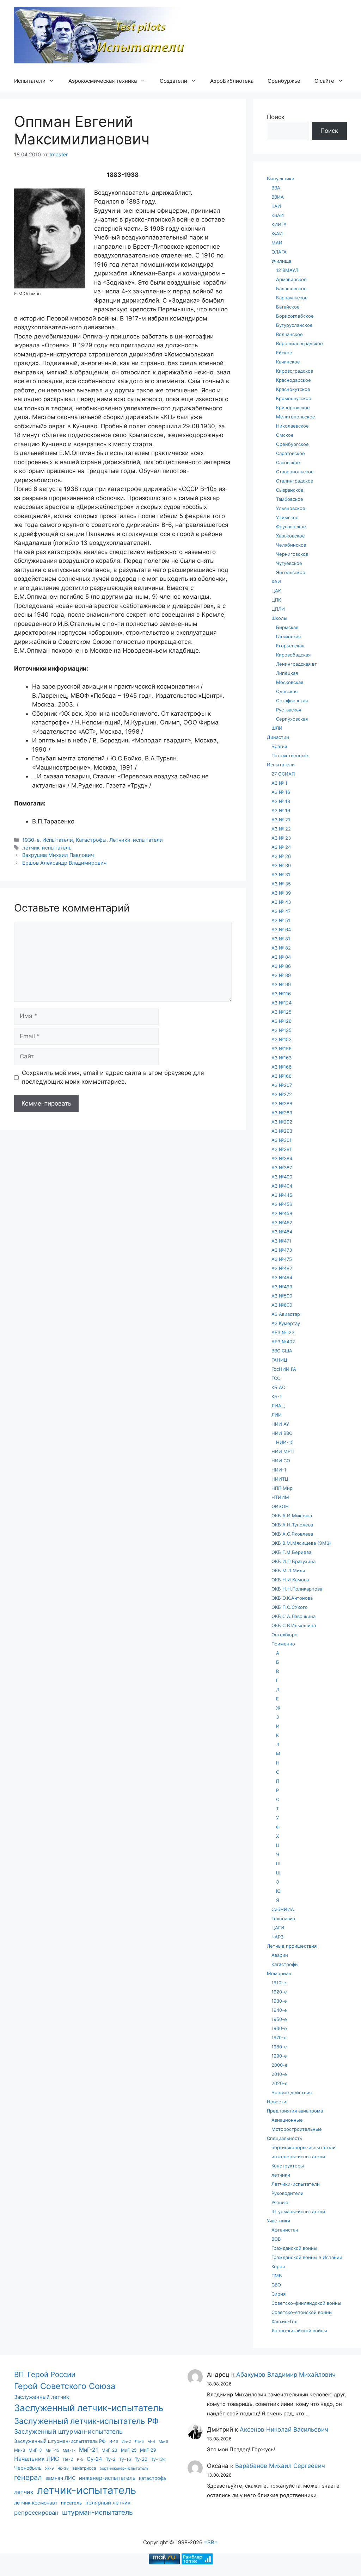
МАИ (277, 243)
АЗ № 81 (281, 939)
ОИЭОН (280, 1506)
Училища (281, 261)
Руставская (289, 710)
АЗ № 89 (281, 975)
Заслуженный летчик (42, 2397)
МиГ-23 (109, 2450)
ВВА (276, 188)
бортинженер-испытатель (124, 2468)
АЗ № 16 (281, 792)
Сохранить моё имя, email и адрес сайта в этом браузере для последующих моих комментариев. (113, 1077)
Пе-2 (68, 2459)
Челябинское (291, 545)
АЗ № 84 (281, 957)
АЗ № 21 (281, 820)
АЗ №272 (282, 1094)
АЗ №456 (282, 1204)
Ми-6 (163, 2442)
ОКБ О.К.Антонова (292, 1598)
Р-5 (80, 2460)
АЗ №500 (282, 1296)
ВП (19, 2374)
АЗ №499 (282, 1287)
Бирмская (287, 627)
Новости (277, 2102)
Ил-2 (126, 2441)
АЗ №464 (282, 1232)
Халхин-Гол (284, 2321)
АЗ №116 (281, 994)
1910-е (279, 1983)
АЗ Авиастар (286, 1314)
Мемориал (279, 1973)
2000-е (280, 2065)
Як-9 (50, 2468)
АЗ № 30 (281, 865)
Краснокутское (293, 389)
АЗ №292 (282, 1122)
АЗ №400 (282, 1177)
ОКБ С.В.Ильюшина (294, 1625)
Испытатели (30, 81)
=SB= (211, 2542)
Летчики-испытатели (136, 840)
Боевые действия (292, 2092)
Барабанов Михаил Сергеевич (280, 2466)
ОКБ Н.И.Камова (290, 1580)
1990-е (279, 2056)
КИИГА (279, 224)
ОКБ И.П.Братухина (293, 1561)
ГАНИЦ (279, 1360)
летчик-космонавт (36, 2503)
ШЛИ (277, 728)
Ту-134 (158, 2459)
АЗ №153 (282, 1039)
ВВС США (282, 1351)
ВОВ (276, 2239)
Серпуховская (292, 719)
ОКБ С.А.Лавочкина (293, 1616)
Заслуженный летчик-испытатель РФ (86, 2421)
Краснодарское (293, 380)
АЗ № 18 (281, 801)
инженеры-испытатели (298, 2157)
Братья (279, 746)
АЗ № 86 (281, 966)
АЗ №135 (282, 1030)
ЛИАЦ (278, 1406)
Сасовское (288, 462)
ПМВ (277, 2276)
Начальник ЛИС (37, 2459)
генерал (28, 2477)
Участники (279, 2221)
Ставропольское (295, 472)
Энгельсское (291, 572)
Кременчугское (294, 398)
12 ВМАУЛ (287, 270)
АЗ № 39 (281, 893)
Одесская (287, 691)
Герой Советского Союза (65, 2386)
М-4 (151, 2441)
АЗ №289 (282, 1113)
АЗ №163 (282, 1058)
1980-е (279, 2047)
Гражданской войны (294, 2248)
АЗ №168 (282, 1076)
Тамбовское (290, 499)
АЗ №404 (282, 1186)
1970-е (279, 2037)
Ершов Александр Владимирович (64, 863)
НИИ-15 (285, 1442)
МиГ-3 (35, 2450)
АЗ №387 (282, 1168)
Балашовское (291, 288)
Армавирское (291, 279)
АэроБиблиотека (232, 81)
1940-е (279, 2010)
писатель (71, 2503)
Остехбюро (284, 1635)
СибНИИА (283, 1909)
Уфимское (287, 517)
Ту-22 (141, 2459)
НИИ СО (281, 1461)
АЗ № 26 (281, 856)
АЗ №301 (282, 1140)
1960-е (279, 2028)
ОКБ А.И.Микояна (292, 1516)
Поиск (276, 117)
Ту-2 (111, 2459)
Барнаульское (292, 298)
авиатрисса (84, 2468)
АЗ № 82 (281, 948)
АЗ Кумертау (286, 1323)
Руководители (287, 2193)
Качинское (288, 362)
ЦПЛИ (278, 609)
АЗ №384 (282, 1158)
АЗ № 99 (281, 984)
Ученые (280, 2202)
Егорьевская (290, 646)
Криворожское (293, 407)
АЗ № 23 (281, 838)
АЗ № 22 (281, 829)
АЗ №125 (282, 1012)
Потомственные (290, 755)
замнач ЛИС (60, 2478)
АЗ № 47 (281, 911)
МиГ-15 (52, 2450)
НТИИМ (280, 1497)
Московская (290, 682)
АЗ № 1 (279, 783)
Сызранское (290, 490)
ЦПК (276, 600)
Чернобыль (28, 2468)
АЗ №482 (282, 1268)
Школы (279, 618)
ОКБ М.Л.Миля (288, 1570)
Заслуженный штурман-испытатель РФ (60, 2441)
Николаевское (292, 426)
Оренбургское (292, 444)
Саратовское (290, 453)
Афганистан (285, 2230)
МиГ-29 (148, 2450)
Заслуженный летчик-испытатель (89, 2408)
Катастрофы (91, 840)
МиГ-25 (129, 2450)
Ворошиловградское (299, 343)
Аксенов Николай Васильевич (284, 2429)
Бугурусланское (294, 325)
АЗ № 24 (281, 847)
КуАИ (277, 234)
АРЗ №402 (283, 1342)
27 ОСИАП (283, 774)
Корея (278, 2266)
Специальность (284, 2138)
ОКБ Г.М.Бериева (291, 1552)
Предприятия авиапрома (295, 2111)
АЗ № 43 (281, 902)
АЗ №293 (282, 1131)
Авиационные (287, 2120)
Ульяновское (291, 508)
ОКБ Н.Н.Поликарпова (297, 1589)
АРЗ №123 (283, 1332)
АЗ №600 (282, 1305)
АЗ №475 (282, 1259)
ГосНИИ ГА (284, 1369)
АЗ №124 (282, 1003)
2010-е (279, 2074)
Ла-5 (139, 2441)
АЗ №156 (282, 1049)
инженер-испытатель (107, 2478)
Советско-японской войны (302, 2312)
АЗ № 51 (281, 920)
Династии (278, 737)
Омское (285, 435)
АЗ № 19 (281, 810)
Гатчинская (288, 636)
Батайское (288, 307)
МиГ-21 (88, 2450)
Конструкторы (288, 2166)
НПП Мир (282, 1488)
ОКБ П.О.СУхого (290, 1607)
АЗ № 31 (281, 875)
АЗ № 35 (281, 884)
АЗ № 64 (281, 929)
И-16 (114, 2442)
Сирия (279, 2294)
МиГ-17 (69, 2450)
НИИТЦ (280, 1479)
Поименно (283, 1644)
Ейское (284, 353)
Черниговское (292, 554)
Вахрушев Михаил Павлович (58, 855)
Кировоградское (295, 371)
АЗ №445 (282, 1195)
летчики (281, 2175)
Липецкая (287, 673)
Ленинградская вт (296, 664)
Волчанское (289, 334)
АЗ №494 (282, 1277)
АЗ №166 (282, 1067)
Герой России (51, 2374)
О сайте (324, 81)
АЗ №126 (282, 1021)
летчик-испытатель (47, 848)
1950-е (279, 2019)
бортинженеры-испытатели (304, 2147)
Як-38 (63, 2468)
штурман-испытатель (97, 2512)
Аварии (280, 1955)
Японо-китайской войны (299, 2331)
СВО (276, 2285)
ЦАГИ (278, 1928)
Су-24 (94, 2459)
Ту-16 (125, 2459)
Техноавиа (283, 1918)
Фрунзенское (291, 527)
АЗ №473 (282, 1250)
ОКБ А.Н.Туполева (292, 1525)
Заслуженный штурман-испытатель (68, 2431)
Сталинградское (295, 481)
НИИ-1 (279, 1470)
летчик (24, 2492)
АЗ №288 (282, 1103)
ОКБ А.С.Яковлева (292, 1534)
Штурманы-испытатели (298, 2211)
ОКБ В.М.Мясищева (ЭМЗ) (301, 1543)
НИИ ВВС (282, 1433)
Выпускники (281, 179)
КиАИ (278, 215)
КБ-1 (277, 1396)
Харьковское (290, 536)
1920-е (279, 1992)
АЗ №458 (282, 1213)
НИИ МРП (283, 1451)
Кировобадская (293, 655)
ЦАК (276, 591)
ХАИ (276, 581)
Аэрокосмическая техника (103, 81)
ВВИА (278, 197)
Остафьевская (292, 701)
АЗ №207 (282, 1085)
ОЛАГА (279, 252)
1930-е (31, 840)
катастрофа (152, 2478)
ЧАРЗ (277, 1937)
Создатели (173, 81)
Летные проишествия (292, 1946)
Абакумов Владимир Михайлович (286, 2375)
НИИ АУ (280, 1424)
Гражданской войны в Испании (307, 2257)
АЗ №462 (282, 1222)
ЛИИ (277, 1415)
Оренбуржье (284, 81)
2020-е (280, 2083)
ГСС (276, 1378)
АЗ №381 (282, 1149)
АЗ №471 (281, 1241)
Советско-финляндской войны (306, 2303)
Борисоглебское (295, 316)
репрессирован (36, 2513)
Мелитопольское (296, 417)
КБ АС (278, 1387)
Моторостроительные (297, 2129)
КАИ (276, 206)
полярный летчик (108, 2503)
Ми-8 (20, 2450)
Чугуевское (289, 563)
